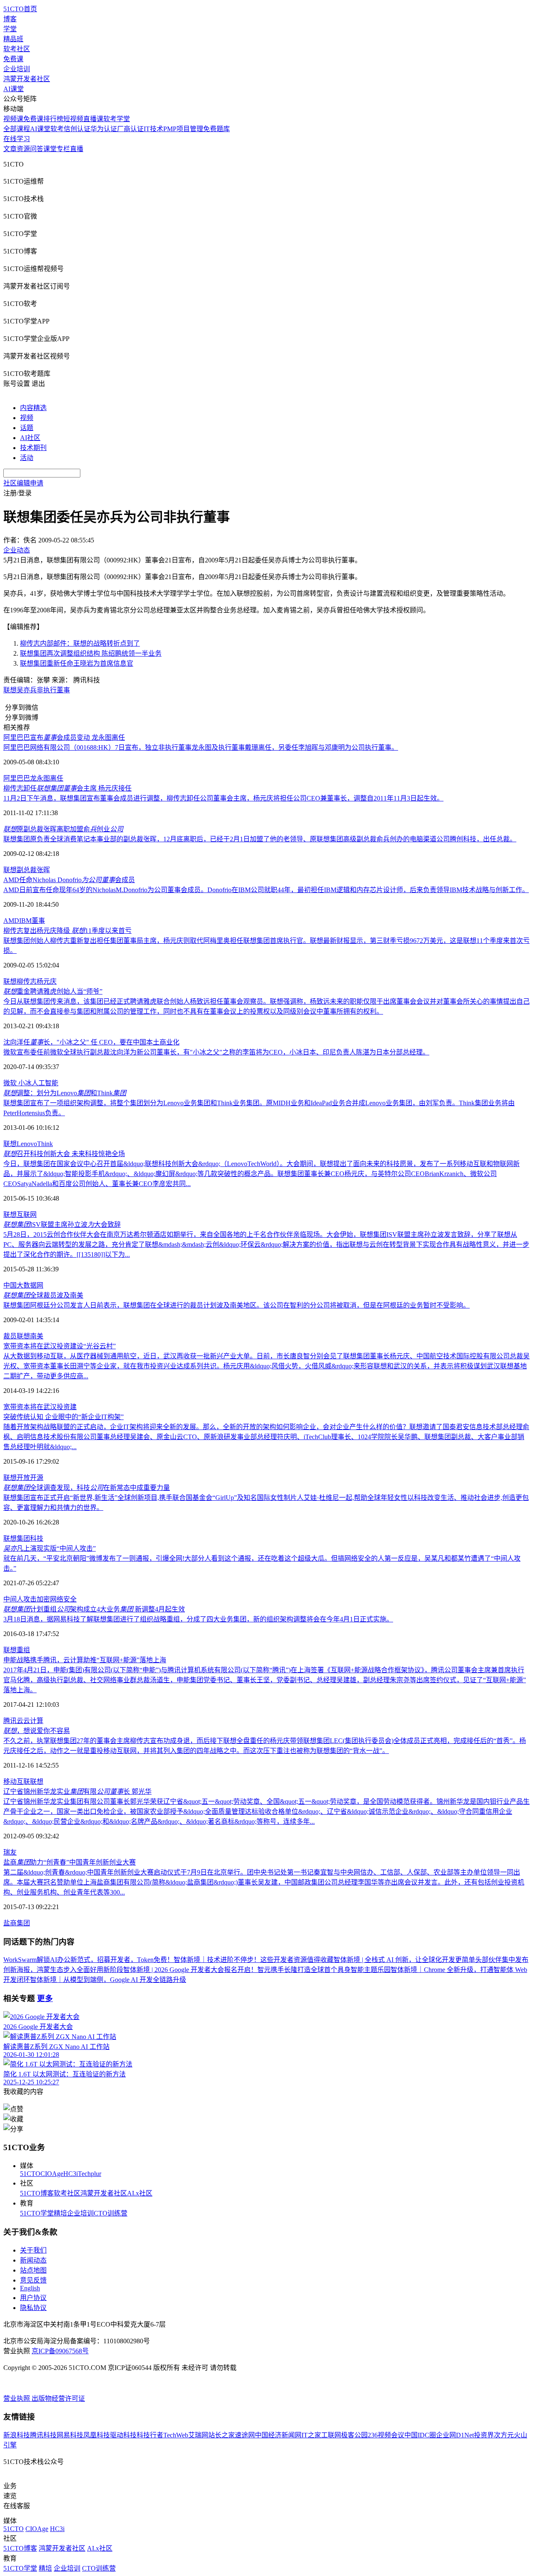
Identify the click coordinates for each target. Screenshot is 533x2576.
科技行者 (150, 2435)
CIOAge (52, 2174)
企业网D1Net (455, 2435)
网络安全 (63, 1599)
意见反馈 (33, 2280)
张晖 (43, 870)
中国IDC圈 (420, 2435)
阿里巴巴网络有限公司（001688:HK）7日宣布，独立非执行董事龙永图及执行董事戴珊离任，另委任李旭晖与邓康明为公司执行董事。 (201, 747)
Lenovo (27, 1144)
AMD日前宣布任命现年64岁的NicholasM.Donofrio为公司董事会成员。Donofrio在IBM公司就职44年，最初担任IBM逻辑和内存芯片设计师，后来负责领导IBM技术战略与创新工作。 (266, 890)
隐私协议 (33, 2308)
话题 (27, 428)
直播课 (93, 119)
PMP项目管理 (183, 129)
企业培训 (17, 69)
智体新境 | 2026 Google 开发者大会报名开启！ (190, 1970)
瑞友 (10, 1852)
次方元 (504, 2435)
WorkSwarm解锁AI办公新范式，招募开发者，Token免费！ (88, 1960)
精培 (60, 2213)
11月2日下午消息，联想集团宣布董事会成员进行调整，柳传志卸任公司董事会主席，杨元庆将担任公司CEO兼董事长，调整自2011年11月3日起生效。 (223, 798)
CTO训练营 (111, 2213)
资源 (23, 149)
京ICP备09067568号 (60, 2351)
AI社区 (30, 438)
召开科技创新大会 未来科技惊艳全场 (64, 1154)
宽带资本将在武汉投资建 (40, 1407)
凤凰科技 (97, 2435)
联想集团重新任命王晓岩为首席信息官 (77, 663)
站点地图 (33, 2270)
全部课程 (17, 129)
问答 (37, 149)
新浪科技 (17, 2435)
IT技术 (153, 129)
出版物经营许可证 (58, 2398)
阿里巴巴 (17, 778)
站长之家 (222, 2435)
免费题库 (217, 129)
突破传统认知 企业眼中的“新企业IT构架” (64, 1417)
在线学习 (17, 139)
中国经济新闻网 (278, 2435)
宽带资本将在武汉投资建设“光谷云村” (60, 1346)
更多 (45, 1998)
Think (45, 1144)
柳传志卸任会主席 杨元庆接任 (67, 788)
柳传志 (27, 981)
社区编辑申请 (23, 483)
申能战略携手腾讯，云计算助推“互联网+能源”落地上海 (85, 1660)
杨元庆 (47, 981)
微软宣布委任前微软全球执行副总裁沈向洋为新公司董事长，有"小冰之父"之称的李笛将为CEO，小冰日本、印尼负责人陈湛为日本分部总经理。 (216, 1052)
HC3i (71, 2174)
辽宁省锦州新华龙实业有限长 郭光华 (77, 1792)
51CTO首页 (20, 9)
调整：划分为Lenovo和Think (65, 1093)
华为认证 (104, 129)
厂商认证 (130, 129)
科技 (37, 1538)
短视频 (73, 119)
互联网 (27, 1215)
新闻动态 (33, 2260)
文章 (10, 149)
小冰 (24, 1083)
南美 (37, 1336)
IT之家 (311, 2435)
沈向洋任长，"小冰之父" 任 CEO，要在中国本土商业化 (91, 1042)
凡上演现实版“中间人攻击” (50, 1548)
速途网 (245, 2435)
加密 (43, 1599)
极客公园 (354, 2435)
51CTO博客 (37, 2193)
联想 (10, 690)
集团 (23, 1538)
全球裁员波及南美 (43, 1295)
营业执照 (17, 2398)
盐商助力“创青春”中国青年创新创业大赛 (70, 1862)
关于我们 (33, 2250)
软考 (57, 129)
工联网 (331, 2435)
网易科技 (70, 2435)
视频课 (13, 119)
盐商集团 (17, 1923)
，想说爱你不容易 (37, 1731)
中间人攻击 (20, 1599)
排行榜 (53, 119)
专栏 (63, 149)
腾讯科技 (43, 2435)
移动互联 (17, 1782)
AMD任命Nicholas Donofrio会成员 (69, 880)
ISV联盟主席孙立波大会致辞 (62, 1225)
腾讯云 (13, 1721)
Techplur (90, 2174)
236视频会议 (386, 2435)
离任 (57, 778)
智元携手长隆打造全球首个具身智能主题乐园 (324, 1970)
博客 (10, 19)
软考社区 (17, 49)
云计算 (33, 1721)
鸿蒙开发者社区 (27, 79)
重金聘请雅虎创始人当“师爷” (53, 991)
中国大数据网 (23, 1285)
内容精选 (33, 408)
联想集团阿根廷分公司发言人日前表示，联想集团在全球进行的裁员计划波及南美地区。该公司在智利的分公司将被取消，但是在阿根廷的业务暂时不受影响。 (237, 1305)
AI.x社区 (140, 2193)
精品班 (13, 39)
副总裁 (27, 870)
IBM (25, 921)
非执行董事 (53, 690)
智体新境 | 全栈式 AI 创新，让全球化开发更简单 (404, 1960)
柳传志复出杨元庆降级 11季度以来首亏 (67, 931)
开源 (37, 1478)
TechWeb (176, 2435)
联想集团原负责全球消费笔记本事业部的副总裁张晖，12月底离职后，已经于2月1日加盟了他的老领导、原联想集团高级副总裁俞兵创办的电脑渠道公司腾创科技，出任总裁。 (260, 839)
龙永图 (40, 778)
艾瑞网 (198, 2435)
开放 (23, 1478)
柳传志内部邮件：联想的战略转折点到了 (80, 643)
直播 (77, 149)
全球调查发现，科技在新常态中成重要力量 (87, 1488)
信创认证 (77, 129)
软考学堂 (117, 119)
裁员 (10, 1336)
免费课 (13, 59)
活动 (27, 458)
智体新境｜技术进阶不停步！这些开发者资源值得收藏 (254, 1960)
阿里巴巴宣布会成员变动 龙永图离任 (64, 737)
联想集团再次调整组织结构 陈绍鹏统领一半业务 (91, 653)
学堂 (10, 29)
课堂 (50, 149)
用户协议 (33, 2298)
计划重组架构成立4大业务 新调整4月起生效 (94, 1609)
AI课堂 (14, 89)
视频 (27, 418)
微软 (10, 1083)
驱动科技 (123, 2435)
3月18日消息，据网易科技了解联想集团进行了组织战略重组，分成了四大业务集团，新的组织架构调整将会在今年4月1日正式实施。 (198, 1619)
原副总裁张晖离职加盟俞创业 (63, 829)
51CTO (30, 2174)
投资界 (484, 2435)
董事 (38, 921)
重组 (23, 1650)
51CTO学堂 (37, 2213)
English (30, 2288)
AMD (11, 921)
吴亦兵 (27, 690)
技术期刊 (33, 448)
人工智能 (45, 1083)
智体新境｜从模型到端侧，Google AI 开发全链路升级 (108, 1980)
